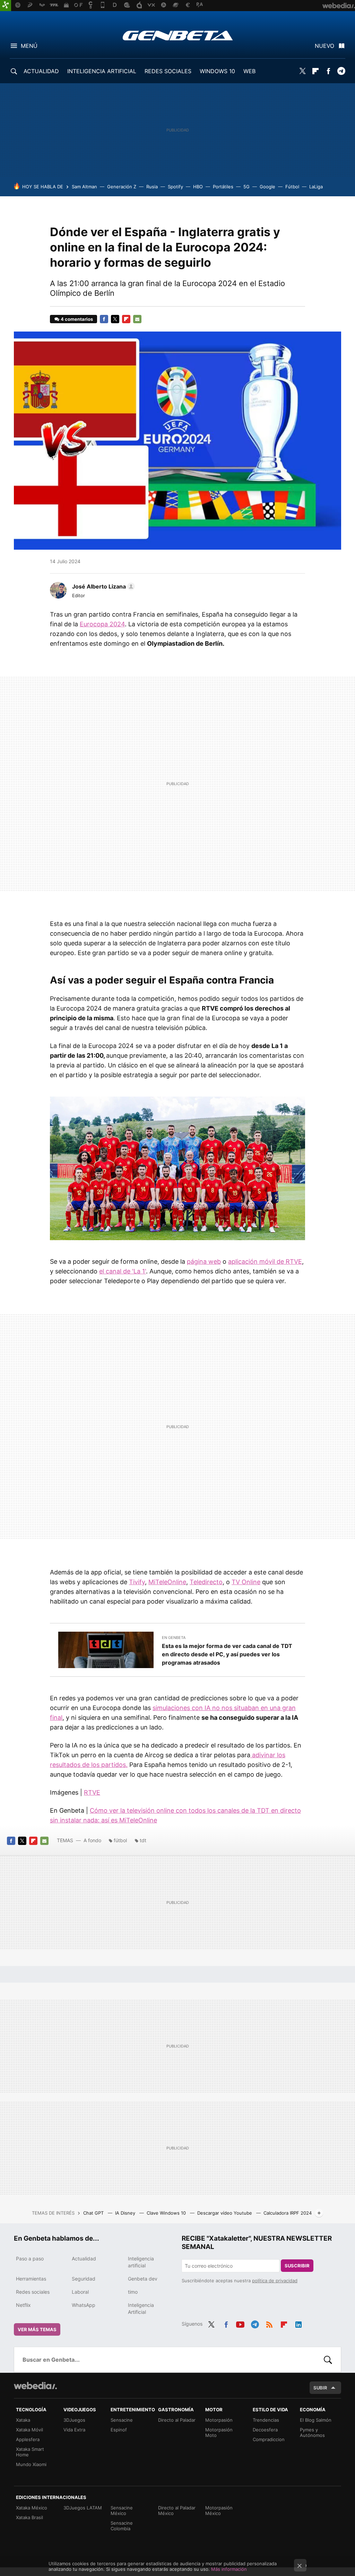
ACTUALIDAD (41, 71)
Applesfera (28, 2439)
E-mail (137, 319)
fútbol (120, 1840)
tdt (143, 1840)
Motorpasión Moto (219, 2432)
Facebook (328, 71)
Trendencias (266, 2420)
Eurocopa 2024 (102, 624)
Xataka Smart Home (30, 2452)
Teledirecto (206, 1582)
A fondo (92, 1840)
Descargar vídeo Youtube (225, 2213)
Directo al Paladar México (177, 2510)
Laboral (80, 2292)
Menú (29, 46)
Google (267, 187)
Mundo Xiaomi (31, 2464)
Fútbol (292, 187)
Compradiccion (269, 2439)
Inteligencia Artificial (141, 2308)
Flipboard (315, 71)
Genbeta (178, 35)
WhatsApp (84, 2305)
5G (246, 187)
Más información (229, 2569)
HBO (198, 187)
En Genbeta (174, 1638)
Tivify (137, 1582)
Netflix (23, 2305)
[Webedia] (35, 2386)
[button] (102, 586)
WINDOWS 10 (217, 71)
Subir (320, 2388)
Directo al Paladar (177, 2420)
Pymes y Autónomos (312, 2432)
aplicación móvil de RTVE (265, 1261)
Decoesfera (265, 2430)
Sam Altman (84, 187)
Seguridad (84, 2279)
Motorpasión (219, 2420)
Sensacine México (122, 2510)
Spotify (175, 187)
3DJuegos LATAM (83, 2508)
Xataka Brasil (29, 2517)
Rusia (152, 187)
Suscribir (297, 2266)
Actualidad (84, 2259)
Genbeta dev (143, 2279)
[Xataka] (6, 6)
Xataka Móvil (29, 2430)
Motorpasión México (219, 2510)
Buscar (328, 2360)
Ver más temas (37, 2329)
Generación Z (122, 187)
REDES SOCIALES (168, 71)
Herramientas (31, 2279)
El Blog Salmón (316, 2420)
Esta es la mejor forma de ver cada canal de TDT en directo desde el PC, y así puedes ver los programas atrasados (227, 1654)
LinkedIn (298, 2323)
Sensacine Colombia (122, 2526)
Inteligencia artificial (141, 2262)
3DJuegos (74, 2420)
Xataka (23, 2420)
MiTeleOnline (167, 1582)
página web (204, 1261)
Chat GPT (94, 2213)
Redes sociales (33, 2292)
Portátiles (223, 187)
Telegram (341, 71)
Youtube (240, 2323)
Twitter (303, 71)
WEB (249, 71)
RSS (269, 2323)
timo (133, 2292)
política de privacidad (275, 2281)
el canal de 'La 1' (123, 1271)
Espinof (119, 2430)
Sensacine (122, 2420)
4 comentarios (77, 319)
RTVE (92, 1792)
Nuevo (324, 46)
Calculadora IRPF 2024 (288, 2213)
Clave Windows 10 (167, 2213)
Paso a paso (30, 2259)
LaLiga (316, 187)
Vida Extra (74, 2430)
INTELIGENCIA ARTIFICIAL (102, 71)
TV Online (246, 1582)
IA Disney (126, 2213)
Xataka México (32, 2508)
